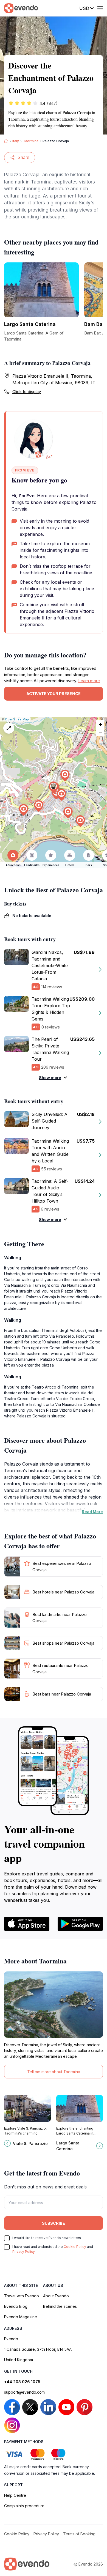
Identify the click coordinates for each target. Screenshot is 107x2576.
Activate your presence (54, 694)
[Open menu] (100, 8)
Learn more (89, 681)
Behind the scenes (60, 2306)
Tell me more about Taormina (54, 2072)
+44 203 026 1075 (22, 2382)
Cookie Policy (75, 2247)
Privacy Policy (24, 2252)
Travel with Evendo (22, 2296)
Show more (50, 1078)
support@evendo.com (24, 2392)
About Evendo (56, 2296)
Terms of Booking (79, 2534)
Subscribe (54, 2223)
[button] (54, 787)
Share (23, 157)
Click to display (27, 392)
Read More (92, 1512)
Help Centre (15, 2495)
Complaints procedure (24, 2506)
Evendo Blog (16, 2306)
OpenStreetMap (17, 719)
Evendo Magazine (21, 2317)
